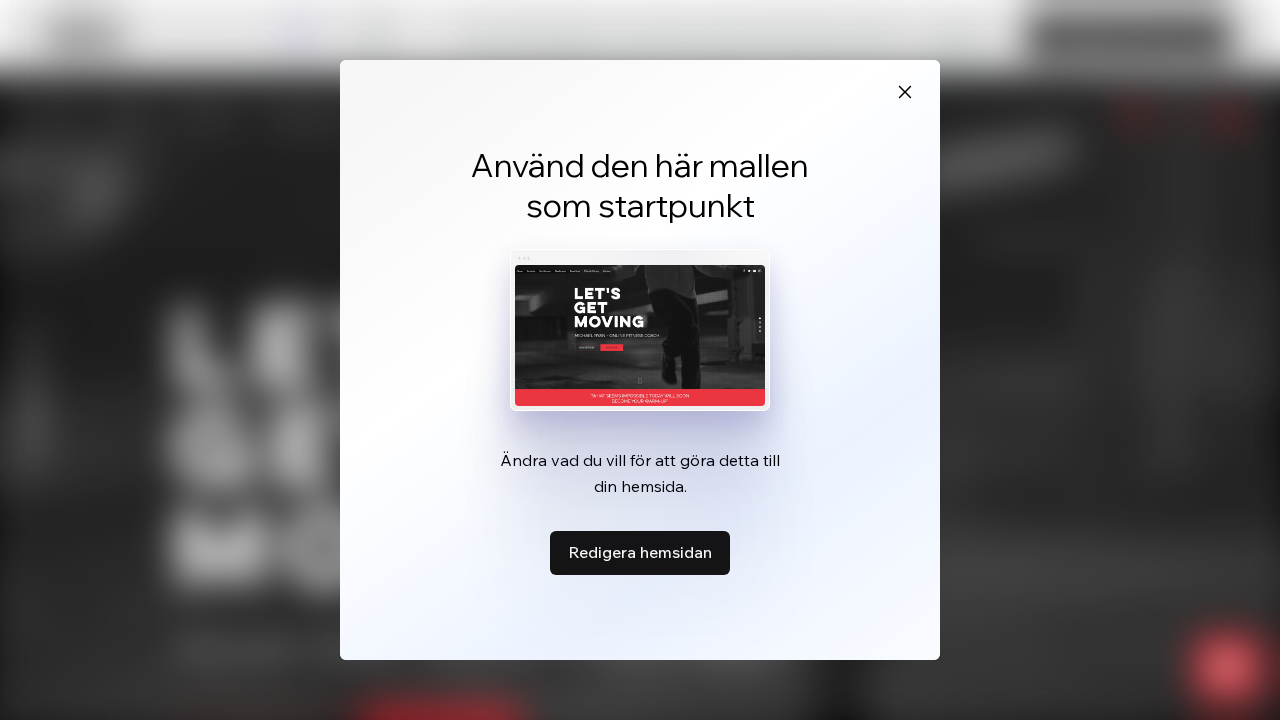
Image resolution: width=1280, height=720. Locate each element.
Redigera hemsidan (640, 552)
